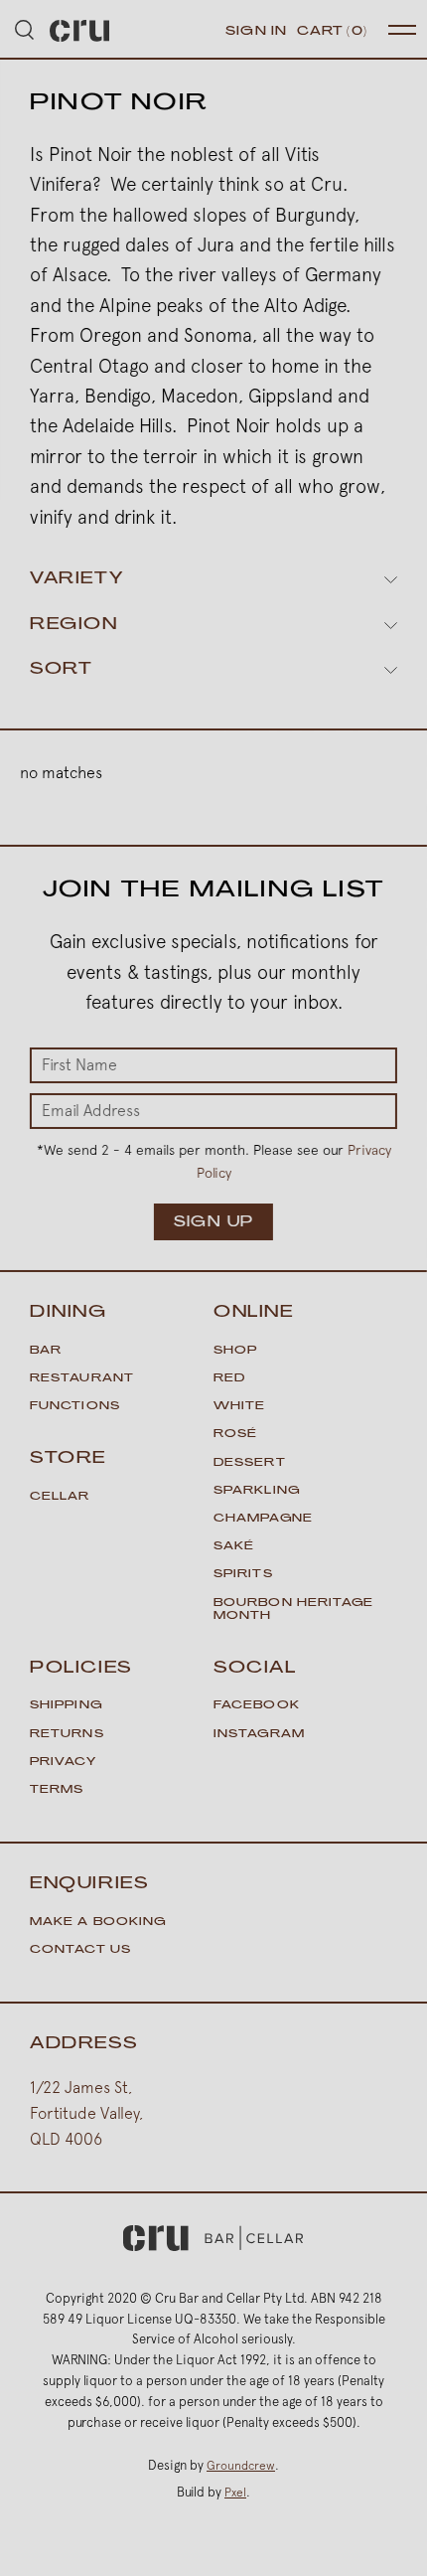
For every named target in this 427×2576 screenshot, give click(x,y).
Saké (234, 1547)
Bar (46, 1351)
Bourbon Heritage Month (294, 1610)
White (240, 1407)
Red (229, 1379)
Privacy (63, 1763)
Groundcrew (241, 2466)
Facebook (257, 1706)
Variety (76, 579)
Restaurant (82, 1379)
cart (332, 32)
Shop (235, 1351)
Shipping (66, 1706)
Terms (57, 1790)
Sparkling (257, 1491)
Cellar (60, 1497)
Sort (61, 670)
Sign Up (213, 1223)
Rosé (235, 1435)
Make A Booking (98, 1923)
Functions (75, 1407)
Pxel (235, 2493)
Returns (67, 1735)
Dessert (250, 1463)
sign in (256, 32)
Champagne (263, 1519)
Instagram (259, 1735)
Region (74, 625)
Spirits (243, 1575)
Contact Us (80, 1950)
